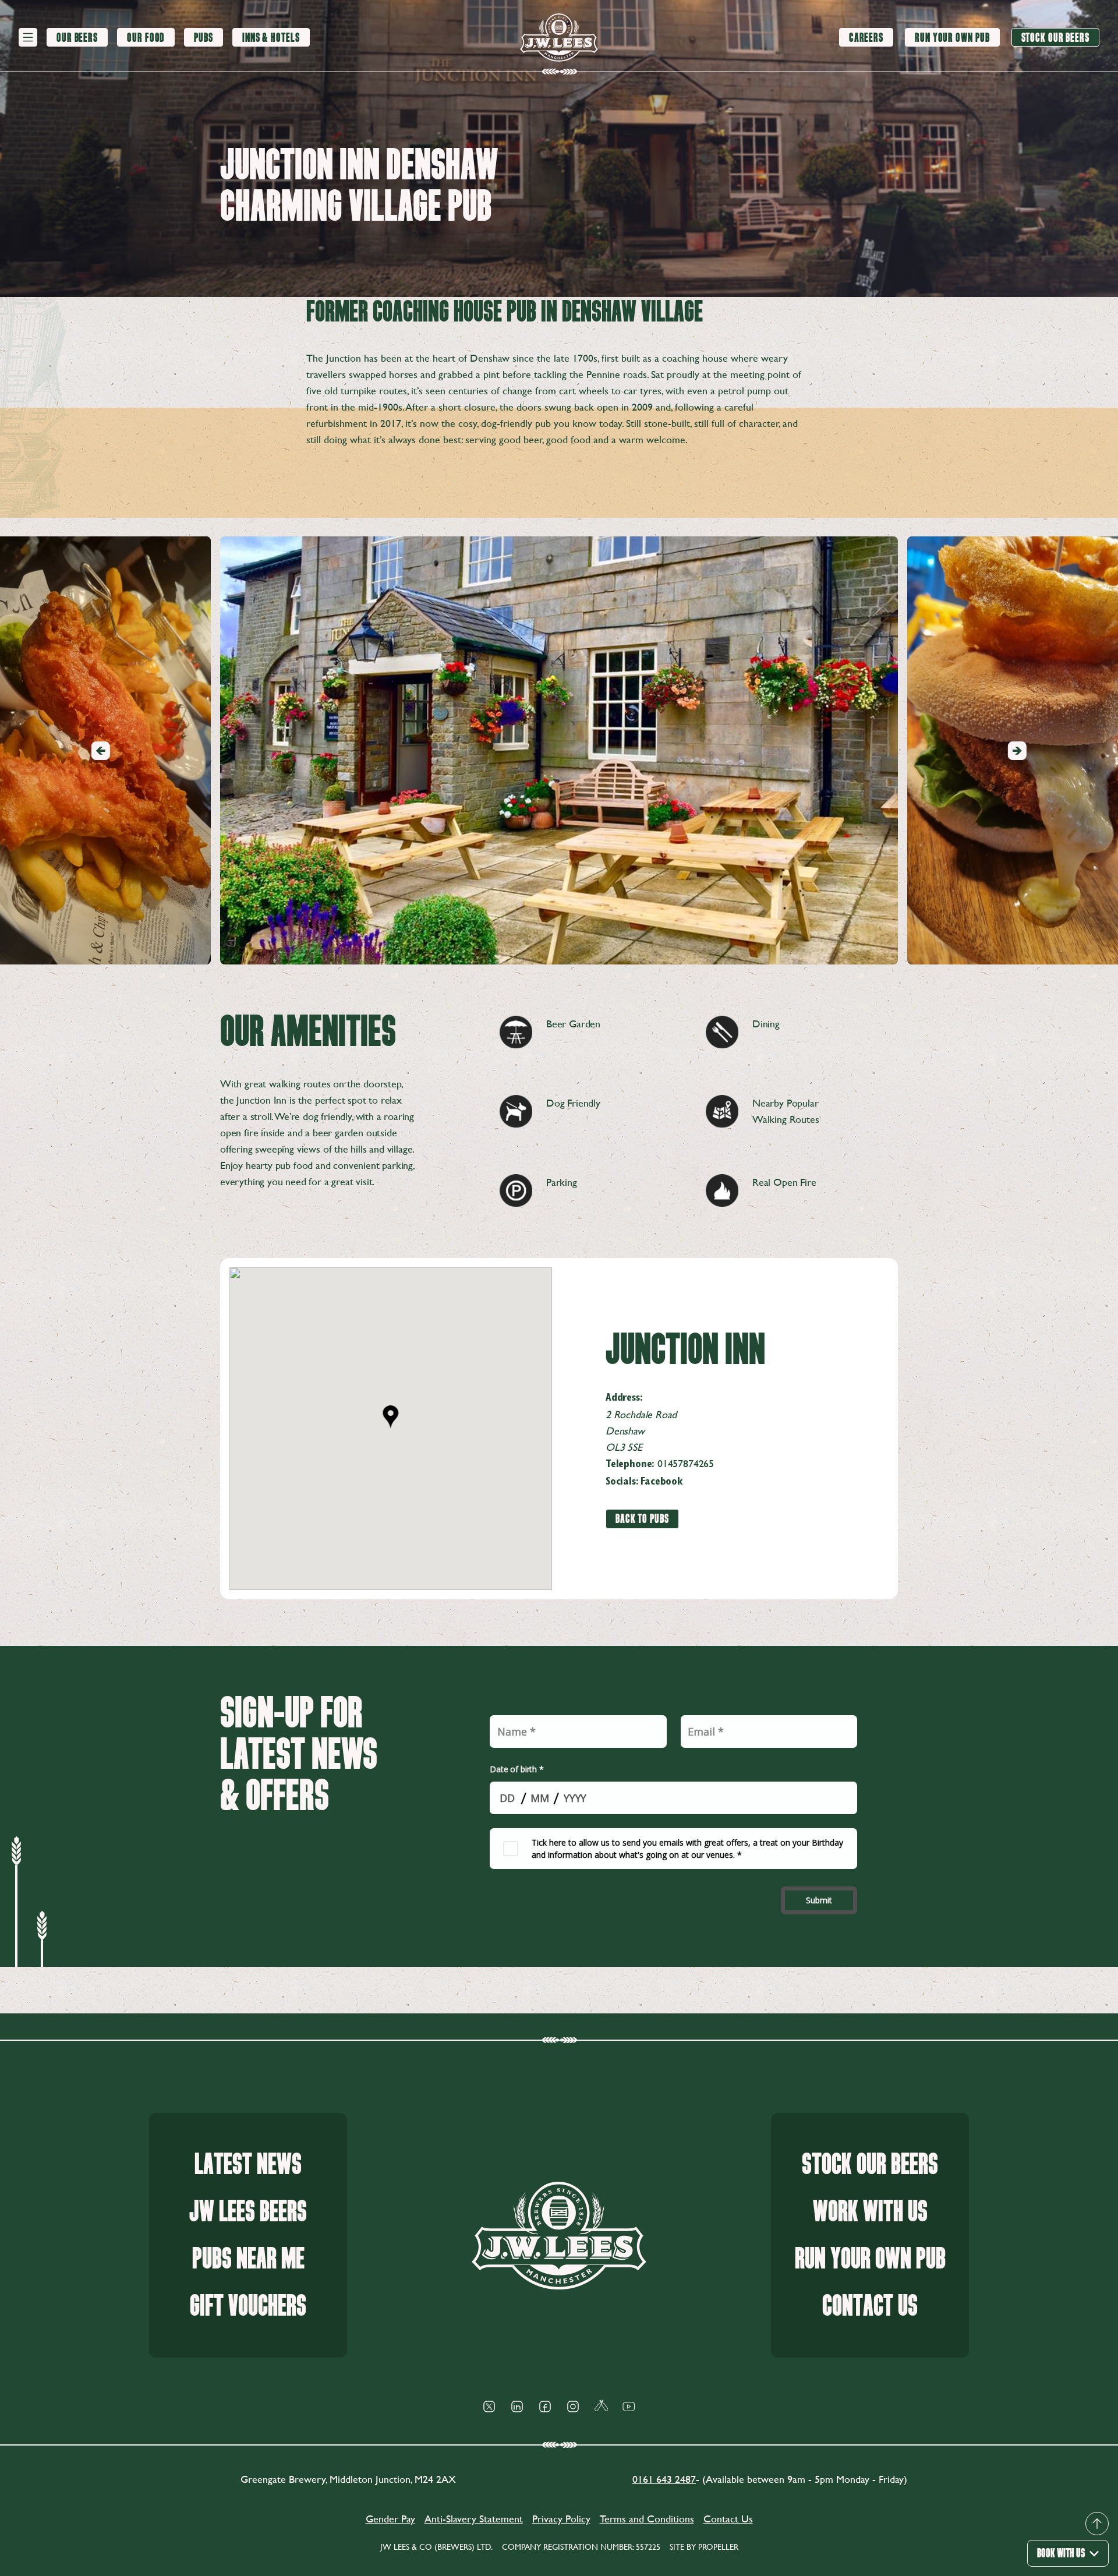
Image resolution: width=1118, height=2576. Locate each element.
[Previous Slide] (101, 751)
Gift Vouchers (248, 2306)
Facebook (661, 1482)
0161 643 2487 (664, 2479)
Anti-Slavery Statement (474, 2519)
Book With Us (1061, 2553)
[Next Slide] (1017, 751)
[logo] (559, 38)
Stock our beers (870, 2165)
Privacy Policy (561, 2519)
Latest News (248, 2165)
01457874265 (686, 1463)
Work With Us (870, 2212)
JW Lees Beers (248, 2212)
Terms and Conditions (647, 2519)
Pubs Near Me (248, 2259)
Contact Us (870, 2306)
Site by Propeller (704, 2547)
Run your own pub (870, 2259)
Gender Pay (390, 2519)
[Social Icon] (489, 2407)
